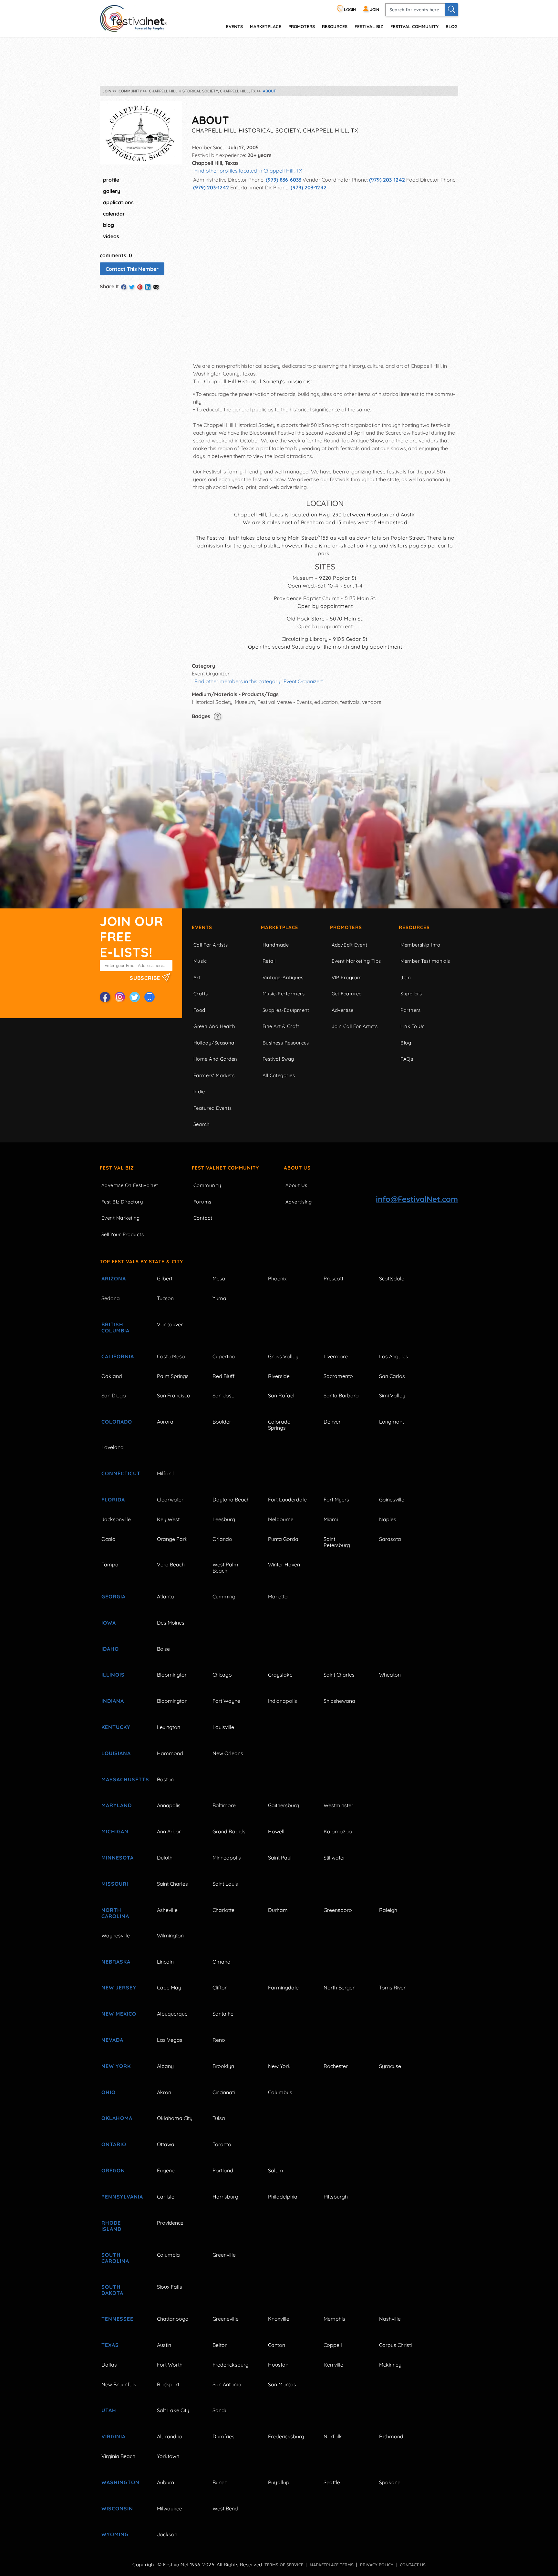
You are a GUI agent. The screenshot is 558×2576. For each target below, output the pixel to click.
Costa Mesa (171, 1356)
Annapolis (169, 1805)
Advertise (343, 1010)
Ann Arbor (169, 1831)
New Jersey (119, 1988)
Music (200, 961)
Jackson (167, 2534)
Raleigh (388, 1910)
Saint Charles (339, 1675)
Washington (120, 2482)
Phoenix (277, 1278)
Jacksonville (116, 1519)
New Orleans (228, 1753)
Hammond (170, 1753)
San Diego (114, 1395)
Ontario (114, 2144)
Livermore (336, 1356)
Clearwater (170, 1500)
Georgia (114, 1596)
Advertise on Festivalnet (130, 1185)
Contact (203, 1218)
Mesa (219, 1278)
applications (118, 202)
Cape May (169, 1988)
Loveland (113, 1447)
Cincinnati (224, 2092)
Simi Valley (392, 1395)
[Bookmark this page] (150, 997)
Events (202, 927)
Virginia (114, 2436)
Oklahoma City (175, 2118)
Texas (110, 2345)
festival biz (369, 26)
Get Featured (347, 994)
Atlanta (165, 1596)
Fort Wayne (226, 1701)
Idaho (110, 1649)
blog (108, 225)
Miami (331, 1519)
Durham (278, 1910)
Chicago (222, 1675)
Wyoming (115, 2534)
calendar (114, 214)
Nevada (112, 2040)
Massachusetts (122, 1779)
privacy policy (377, 2565)
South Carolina (115, 2258)
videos (111, 236)
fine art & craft (281, 1026)
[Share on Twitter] (132, 287)
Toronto (222, 2144)
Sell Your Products (123, 1234)
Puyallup (279, 2482)
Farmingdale (283, 1988)
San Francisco (174, 1395)
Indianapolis (283, 1701)
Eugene (166, 2170)
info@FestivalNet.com (417, 1199)
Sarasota (390, 1539)
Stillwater (334, 1858)
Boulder (222, 1422)
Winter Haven (284, 1564)
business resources (286, 1043)
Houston (278, 2365)
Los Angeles (394, 1356)
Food (199, 1010)
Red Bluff (223, 1376)
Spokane (390, 2482)
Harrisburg (225, 2197)
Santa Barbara (341, 1395)
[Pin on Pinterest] (140, 287)
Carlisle (166, 2197)
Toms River (392, 1988)
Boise (163, 1649)
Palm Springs (173, 1376)
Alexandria (170, 2436)
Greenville (224, 2255)
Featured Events (213, 1108)
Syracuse (390, 2066)
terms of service (284, 2565)
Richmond (391, 2436)
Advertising (299, 1202)
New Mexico (119, 2014)
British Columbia (115, 1327)
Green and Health (214, 1026)
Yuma (219, 1298)
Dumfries (223, 2436)
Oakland (112, 1376)
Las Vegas (170, 2040)
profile (111, 180)
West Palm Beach (225, 1568)
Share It (109, 286)
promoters (302, 26)
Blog (451, 26)
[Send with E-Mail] (156, 287)
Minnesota (118, 1858)
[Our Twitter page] (135, 997)
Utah (109, 2410)
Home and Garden (215, 1059)
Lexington (169, 1727)
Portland (223, 2170)
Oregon (113, 2170)
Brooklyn (223, 2066)
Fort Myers (336, 1500)
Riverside (279, 1376)
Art (197, 977)
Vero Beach (171, 1564)
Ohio (108, 2092)
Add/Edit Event (350, 945)
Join (406, 977)
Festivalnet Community (225, 1168)
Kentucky (116, 1727)
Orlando (222, 1539)
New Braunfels (119, 2384)
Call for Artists (211, 945)
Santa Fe (223, 2014)
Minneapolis (227, 1858)
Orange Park (172, 1539)
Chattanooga (173, 2319)
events (234, 26)
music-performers (284, 994)
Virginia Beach (118, 2456)
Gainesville (392, 1500)
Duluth (165, 1858)
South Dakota (112, 2290)
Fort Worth (170, 2365)
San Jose (223, 1395)
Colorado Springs (279, 1425)
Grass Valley (283, 1356)
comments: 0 (116, 255)
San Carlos (392, 1376)
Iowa (109, 1623)
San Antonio (227, 2384)
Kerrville (333, 2365)
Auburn (165, 2482)
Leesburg (224, 1519)
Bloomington (172, 1675)
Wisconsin (117, 2508)
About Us (297, 1168)
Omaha (222, 1962)
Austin (164, 2345)
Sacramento (338, 1376)
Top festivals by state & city (141, 1261)
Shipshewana (339, 1701)
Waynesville (116, 1935)
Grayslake (280, 1675)
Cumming (224, 1596)
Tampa (110, 1564)
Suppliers (411, 994)
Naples (388, 1519)
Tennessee (117, 2319)
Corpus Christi (395, 2345)
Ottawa (166, 2144)
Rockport (168, 2384)
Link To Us (413, 1026)
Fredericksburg (231, 2365)
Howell (276, 1831)
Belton (220, 2345)
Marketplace (266, 26)
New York (116, 2066)
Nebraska (116, 1962)
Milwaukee (170, 2508)
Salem (276, 2170)
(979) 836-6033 (284, 180)
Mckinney (390, 2365)
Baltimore (224, 1805)
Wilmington (170, 1935)
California (118, 1356)
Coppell (333, 2345)
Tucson (165, 1298)
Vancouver (170, 1324)
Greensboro (338, 1910)
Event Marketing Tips (356, 961)
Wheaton (390, 1675)
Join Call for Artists (355, 1026)
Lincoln (165, 1962)
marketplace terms (332, 2565)
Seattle (332, 2482)
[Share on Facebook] (124, 287)
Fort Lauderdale (287, 1500)
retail (269, 961)
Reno (219, 2040)
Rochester (336, 2066)
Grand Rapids (229, 1831)
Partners (411, 1010)
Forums (202, 1202)
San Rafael (281, 1395)
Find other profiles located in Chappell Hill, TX (248, 171)
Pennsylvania (122, 2197)
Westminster (338, 1805)
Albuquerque (172, 2014)
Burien (220, 2482)
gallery (112, 191)
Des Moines (171, 1623)
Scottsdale (392, 1278)
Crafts (201, 994)
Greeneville (226, 2319)
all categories (279, 1075)
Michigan (115, 1831)
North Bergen (340, 1988)
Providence (170, 2223)
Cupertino (224, 1356)
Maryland (117, 1805)
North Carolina (115, 1913)
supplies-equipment (286, 1010)
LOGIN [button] (349, 10)
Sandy (220, 2410)
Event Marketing (121, 1218)
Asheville (167, 1910)
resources (335, 26)
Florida (113, 1500)
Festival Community (414, 26)
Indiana (113, 1701)
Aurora (165, 1422)
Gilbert (165, 1278)
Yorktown (168, 2456)
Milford (165, 1473)
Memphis (334, 2319)
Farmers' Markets (214, 1075)
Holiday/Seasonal (214, 1043)
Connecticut (121, 1473)
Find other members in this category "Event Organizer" (259, 681)
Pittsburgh (336, 2197)
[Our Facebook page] (105, 997)
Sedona (111, 1298)
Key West (168, 1519)
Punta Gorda (283, 1539)
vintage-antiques (283, 977)
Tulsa (219, 2118)
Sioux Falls (170, 2287)
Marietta (278, 1596)
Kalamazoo (338, 1831)
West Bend (225, 2508)
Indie (199, 1092)
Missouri (115, 1884)
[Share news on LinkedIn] (148, 287)
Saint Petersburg (337, 1542)
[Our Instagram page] (120, 997)
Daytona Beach (231, 1500)
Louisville (223, 1727)
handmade (276, 945)
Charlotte (223, 1910)
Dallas (109, 2365)
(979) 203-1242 (387, 180)
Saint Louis (225, 1884)
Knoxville (279, 2319)
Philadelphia (283, 2197)
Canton (277, 2345)
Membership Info (420, 945)
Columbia (168, 2255)
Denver (332, 1422)
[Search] (451, 10)
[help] (217, 716)
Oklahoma (117, 2118)
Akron (164, 2092)
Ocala (108, 1539)
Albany (165, 2066)
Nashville (390, 2319)
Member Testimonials (425, 961)
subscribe (146, 978)
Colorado (117, 1422)
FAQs (407, 1059)
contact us (413, 2565)
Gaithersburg (284, 1805)
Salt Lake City (173, 2410)
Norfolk (333, 2436)
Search (202, 1124)
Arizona (114, 1278)
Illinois (113, 1675)
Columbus (280, 2092)
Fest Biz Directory (122, 1202)
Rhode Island (111, 2226)
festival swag (278, 1059)
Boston (165, 1779)
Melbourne (281, 1519)
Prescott (333, 1278)
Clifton (220, 1988)
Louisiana (116, 1753)
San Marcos (282, 2384)
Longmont (392, 1422)
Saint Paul (280, 1858)
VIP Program (347, 977)
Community (207, 1185)
